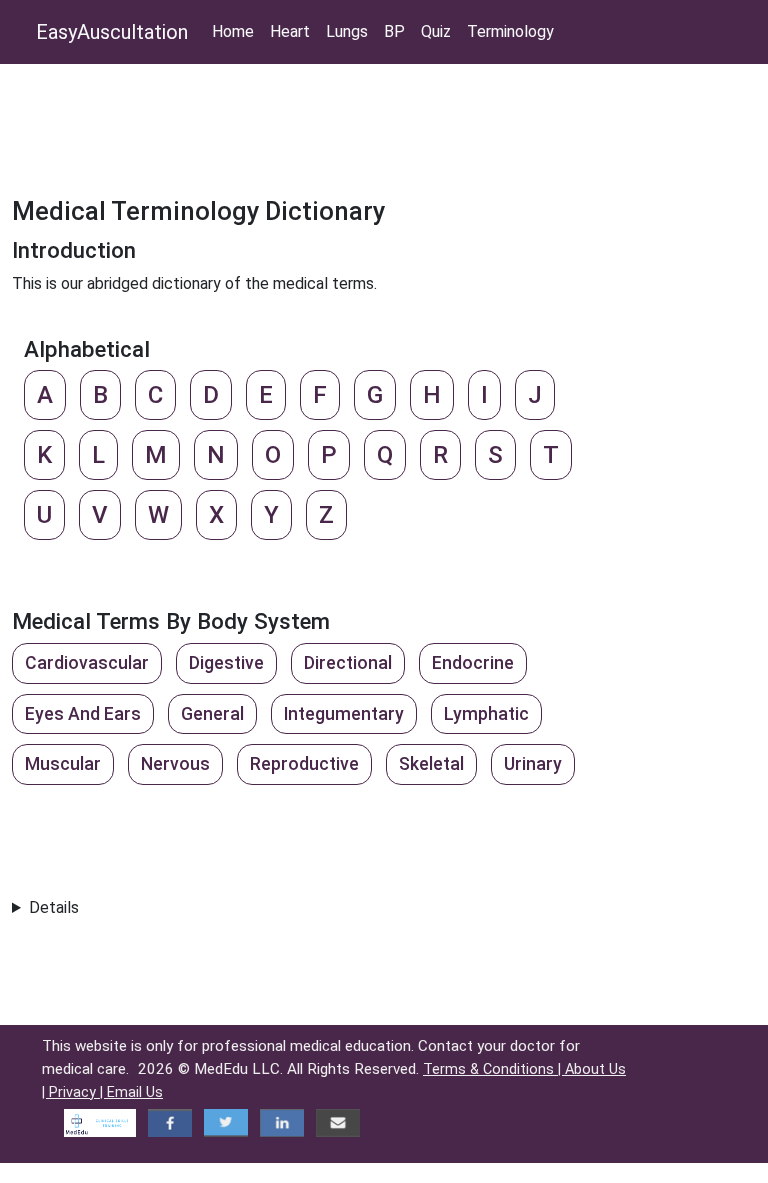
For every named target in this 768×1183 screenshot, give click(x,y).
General (212, 714)
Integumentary (344, 714)
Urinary (533, 764)
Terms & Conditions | (494, 1069)
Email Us (135, 1092)
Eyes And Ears (83, 714)
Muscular (63, 764)
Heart (290, 31)
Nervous (175, 764)
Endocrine (473, 663)
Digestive (226, 663)
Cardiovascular (87, 663)
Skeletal (431, 764)
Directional (348, 663)
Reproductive (304, 764)
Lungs (347, 31)
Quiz (436, 31)
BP (394, 31)
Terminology (510, 31)
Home (233, 31)
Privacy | (78, 1092)
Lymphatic (486, 714)
